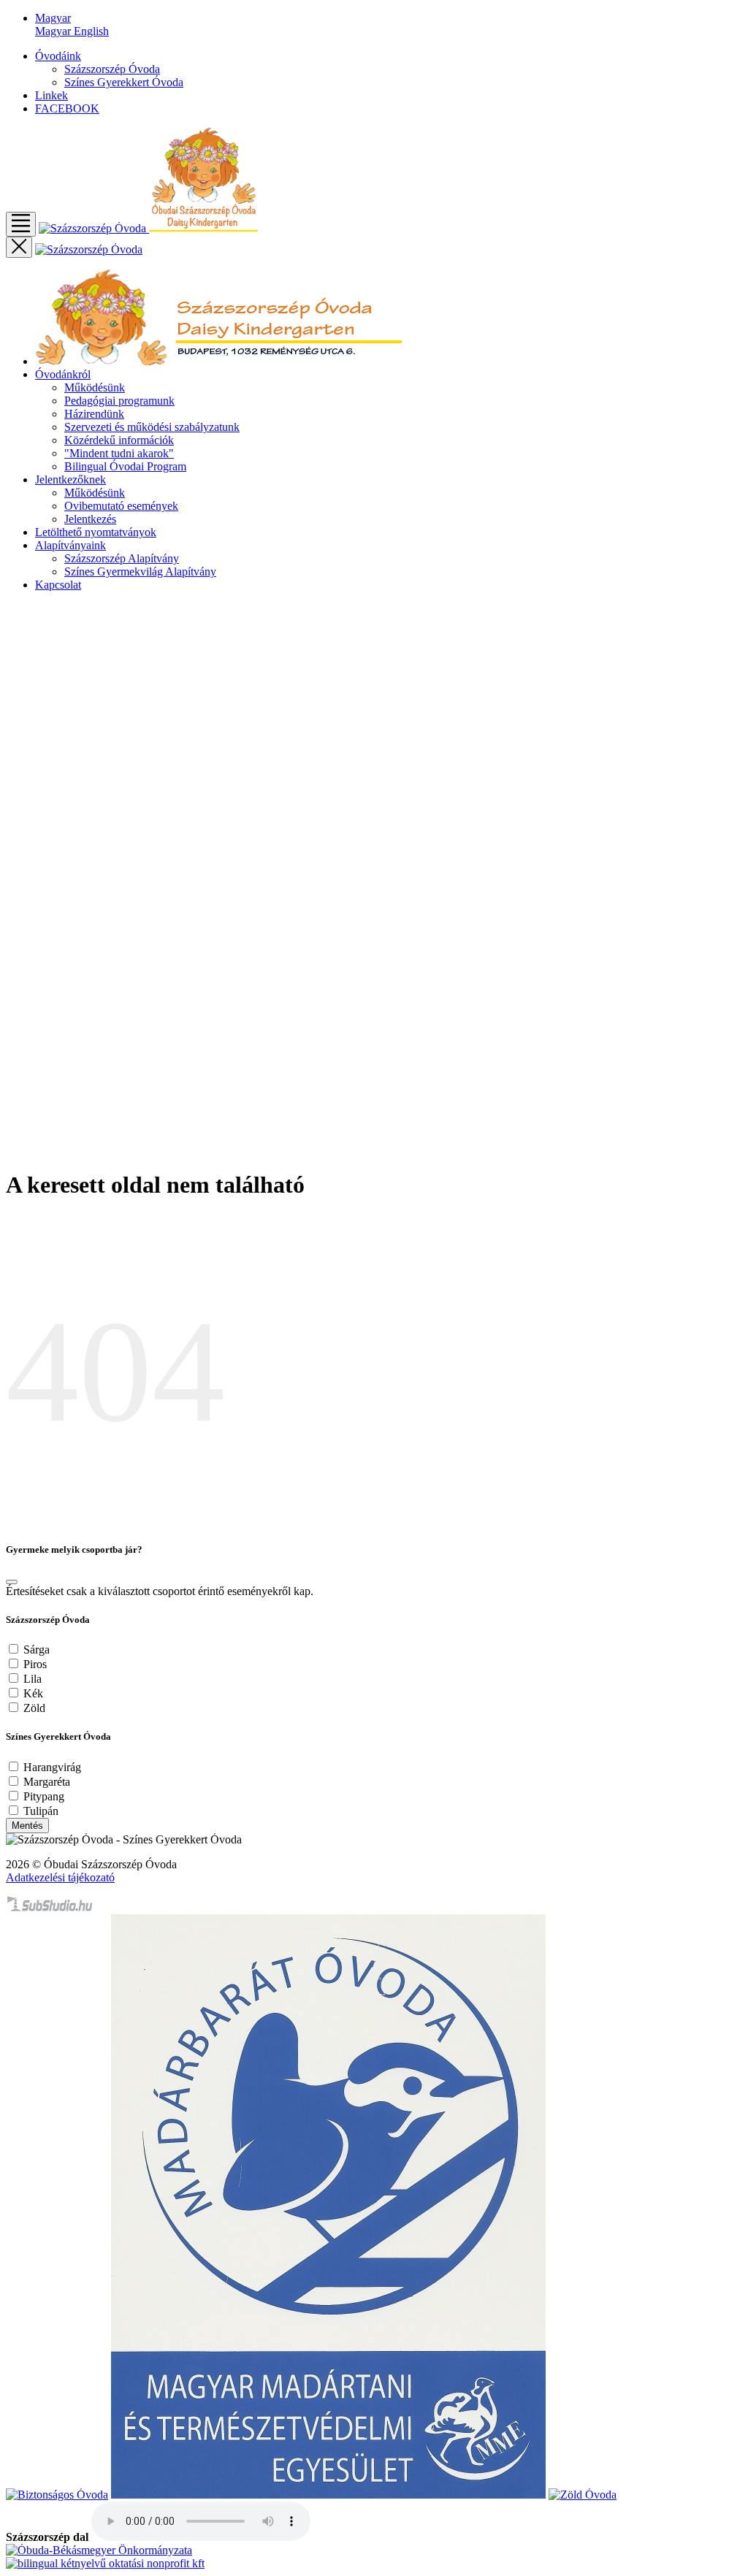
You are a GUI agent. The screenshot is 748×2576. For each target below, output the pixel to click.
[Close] (12, 1582)
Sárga (37, 1650)
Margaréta (47, 1782)
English (91, 31)
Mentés (27, 1826)
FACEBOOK (67, 108)
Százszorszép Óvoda (112, 69)
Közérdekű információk (119, 440)
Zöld (34, 1708)
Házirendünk (94, 414)
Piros (35, 1664)
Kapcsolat (58, 585)
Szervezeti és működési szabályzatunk (152, 427)
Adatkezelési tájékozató (60, 1877)
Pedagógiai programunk (119, 401)
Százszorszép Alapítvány (122, 558)
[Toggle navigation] (21, 224)
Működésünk (95, 387)
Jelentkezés (90, 519)
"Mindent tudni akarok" (119, 453)
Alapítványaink (70, 545)
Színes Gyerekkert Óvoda (124, 82)
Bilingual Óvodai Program (125, 466)
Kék (33, 1693)
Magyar (54, 31)
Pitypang (44, 1796)
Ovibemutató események (121, 506)
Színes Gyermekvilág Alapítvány (140, 572)
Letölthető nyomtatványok (96, 532)
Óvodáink (58, 56)
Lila (33, 1679)
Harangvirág (52, 1767)
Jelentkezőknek (70, 479)
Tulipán (41, 1811)
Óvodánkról (63, 374)
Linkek (51, 95)
